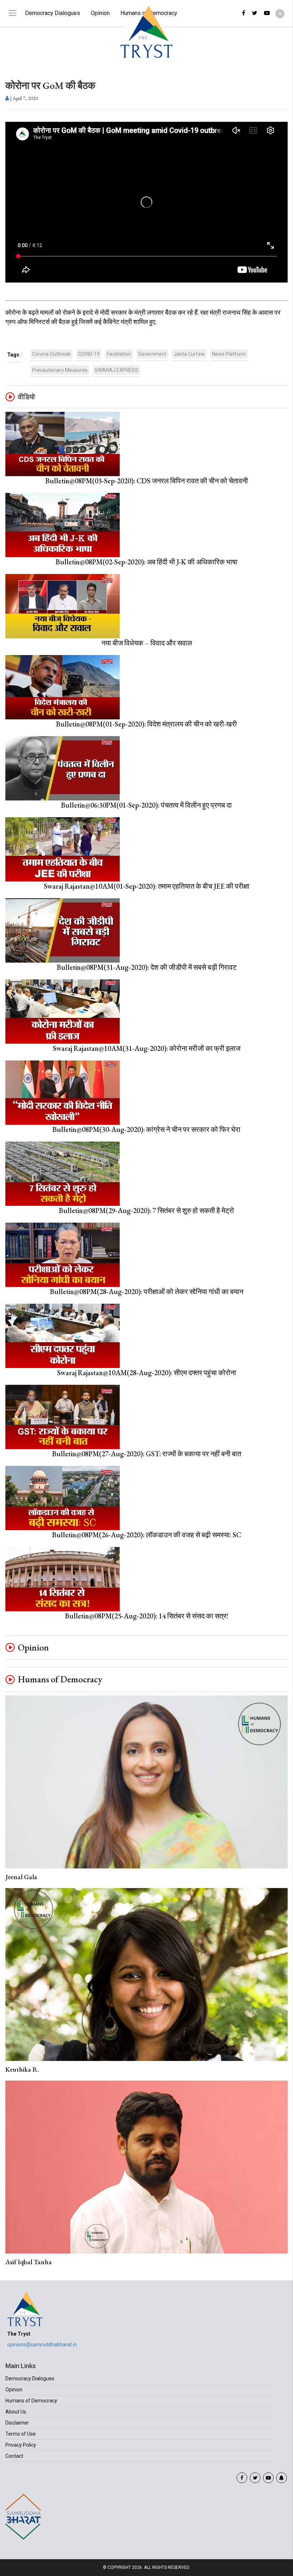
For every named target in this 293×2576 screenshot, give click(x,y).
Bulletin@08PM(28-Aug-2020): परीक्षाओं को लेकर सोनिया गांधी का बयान (147, 1292)
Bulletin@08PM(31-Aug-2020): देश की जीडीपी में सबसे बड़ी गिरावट (147, 967)
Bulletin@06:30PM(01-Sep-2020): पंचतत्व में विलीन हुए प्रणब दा (146, 805)
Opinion (100, 13)
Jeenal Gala (21, 1877)
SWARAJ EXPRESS (116, 370)
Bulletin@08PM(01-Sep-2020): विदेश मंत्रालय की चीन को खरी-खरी (146, 724)
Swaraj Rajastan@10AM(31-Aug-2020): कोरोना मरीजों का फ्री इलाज (147, 1048)
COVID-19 (89, 354)
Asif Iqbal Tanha (29, 2262)
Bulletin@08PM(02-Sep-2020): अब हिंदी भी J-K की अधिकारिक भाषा (147, 562)
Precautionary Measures (60, 370)
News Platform (229, 354)
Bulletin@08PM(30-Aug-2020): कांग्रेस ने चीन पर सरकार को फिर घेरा (146, 1129)
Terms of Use (21, 2434)
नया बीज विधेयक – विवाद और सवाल (147, 643)
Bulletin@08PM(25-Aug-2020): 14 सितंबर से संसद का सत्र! (147, 1616)
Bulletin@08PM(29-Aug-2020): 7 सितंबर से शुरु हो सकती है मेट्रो (146, 1210)
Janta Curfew (189, 354)
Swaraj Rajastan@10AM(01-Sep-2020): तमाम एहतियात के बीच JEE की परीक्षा (147, 886)
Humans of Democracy (60, 1679)
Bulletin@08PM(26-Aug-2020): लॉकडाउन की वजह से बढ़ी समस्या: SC (147, 1535)
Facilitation (119, 354)
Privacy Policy (21, 2445)
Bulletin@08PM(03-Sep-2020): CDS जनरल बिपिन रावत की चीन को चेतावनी (147, 481)
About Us (16, 2412)
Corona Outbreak (51, 354)
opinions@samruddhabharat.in (42, 2345)
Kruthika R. (22, 2069)
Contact (14, 2456)
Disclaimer (17, 2423)
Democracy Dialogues (53, 13)
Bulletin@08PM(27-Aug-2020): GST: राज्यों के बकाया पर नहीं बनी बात (147, 1454)
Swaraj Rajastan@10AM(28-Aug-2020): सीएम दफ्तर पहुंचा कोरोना (147, 1373)
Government (152, 354)
